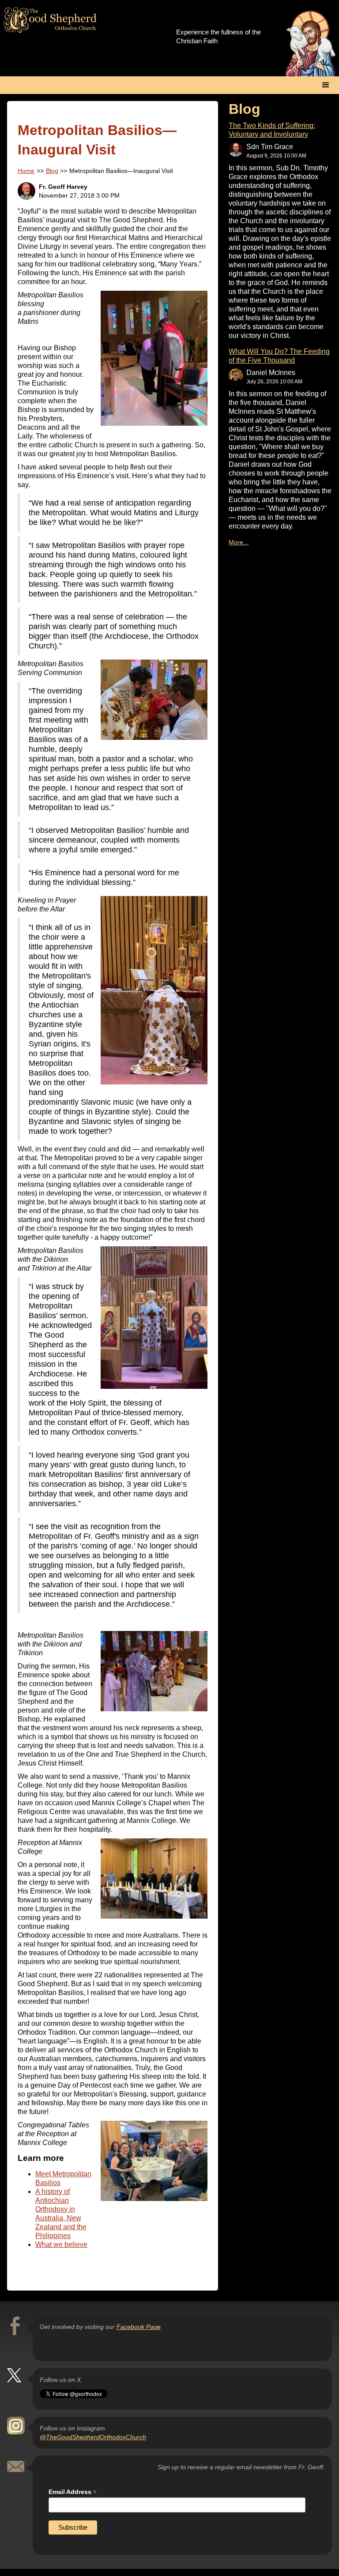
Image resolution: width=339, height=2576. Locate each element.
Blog (52, 171)
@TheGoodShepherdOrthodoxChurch (93, 2437)
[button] (326, 85)
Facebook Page (139, 2327)
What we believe (61, 2244)
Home (26, 171)
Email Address (73, 2492)
